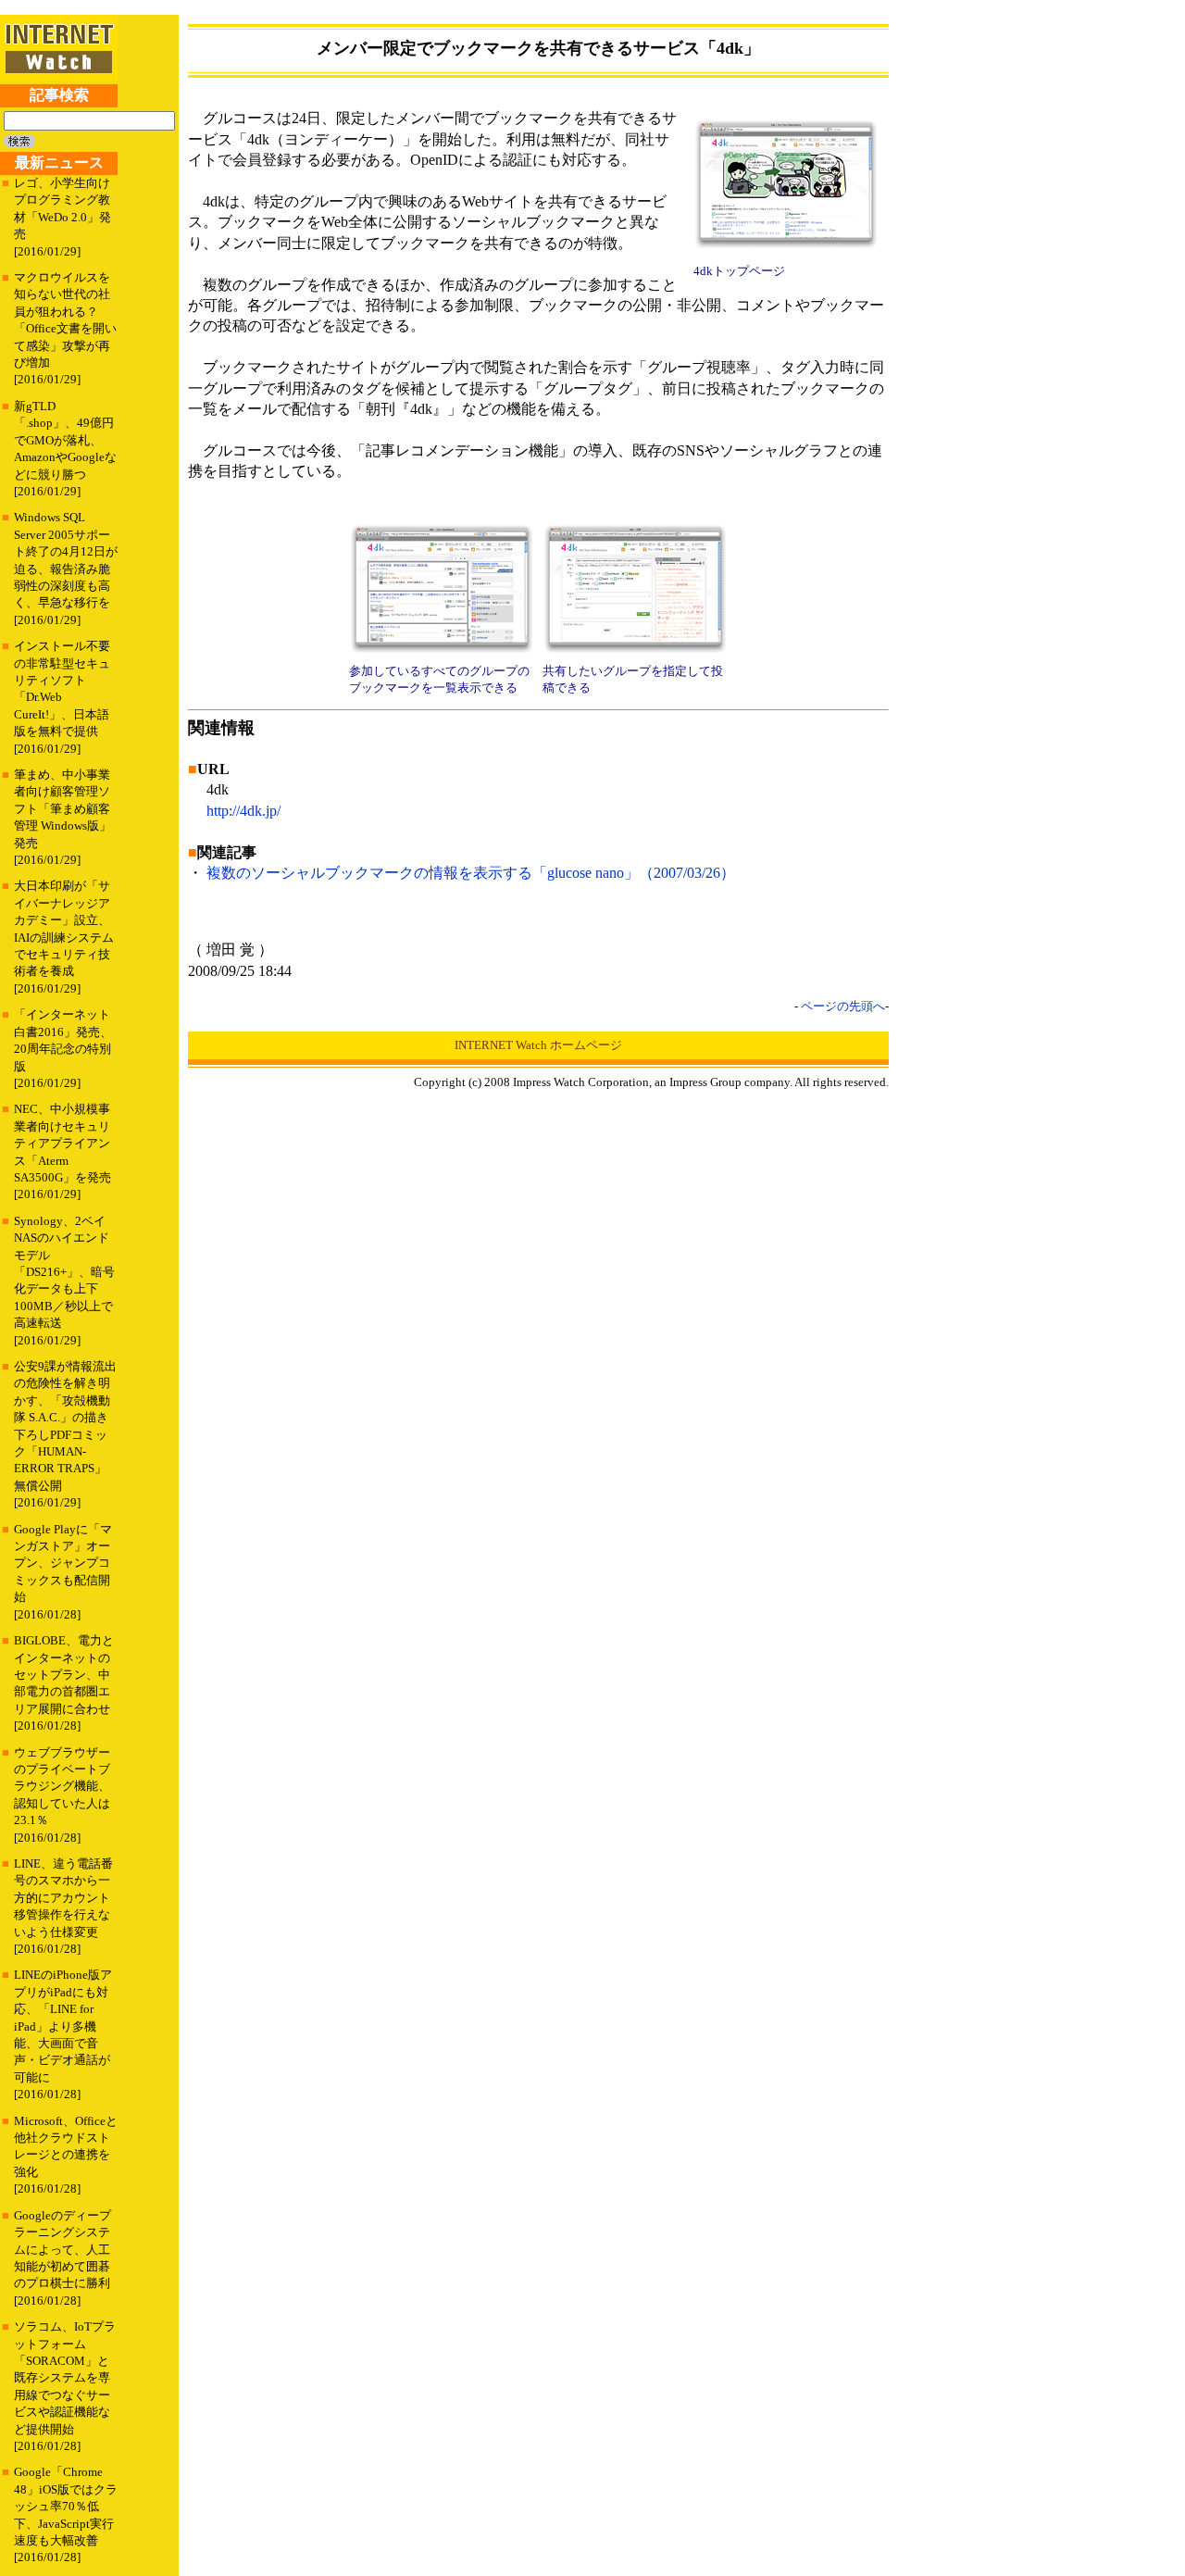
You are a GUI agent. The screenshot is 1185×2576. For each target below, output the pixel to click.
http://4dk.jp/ (243, 811)
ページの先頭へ (843, 1006)
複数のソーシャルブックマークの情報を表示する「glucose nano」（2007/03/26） (471, 873)
